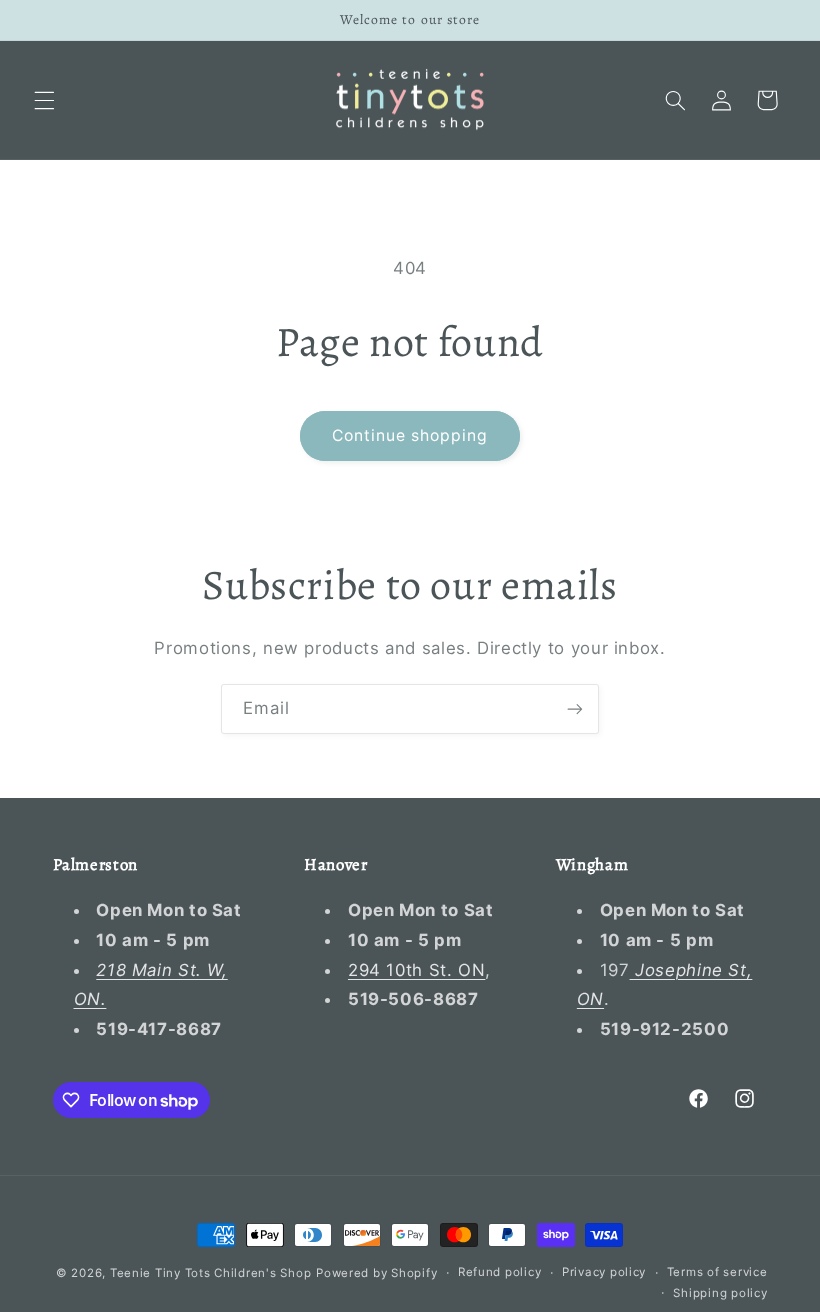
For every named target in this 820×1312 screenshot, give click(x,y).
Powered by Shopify (376, 1273)
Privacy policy (604, 1272)
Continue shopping (410, 435)
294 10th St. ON (416, 970)
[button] (44, 100)
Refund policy (500, 1272)
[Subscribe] (575, 708)
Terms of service (717, 1272)
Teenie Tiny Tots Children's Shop (211, 1273)
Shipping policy (720, 1293)
